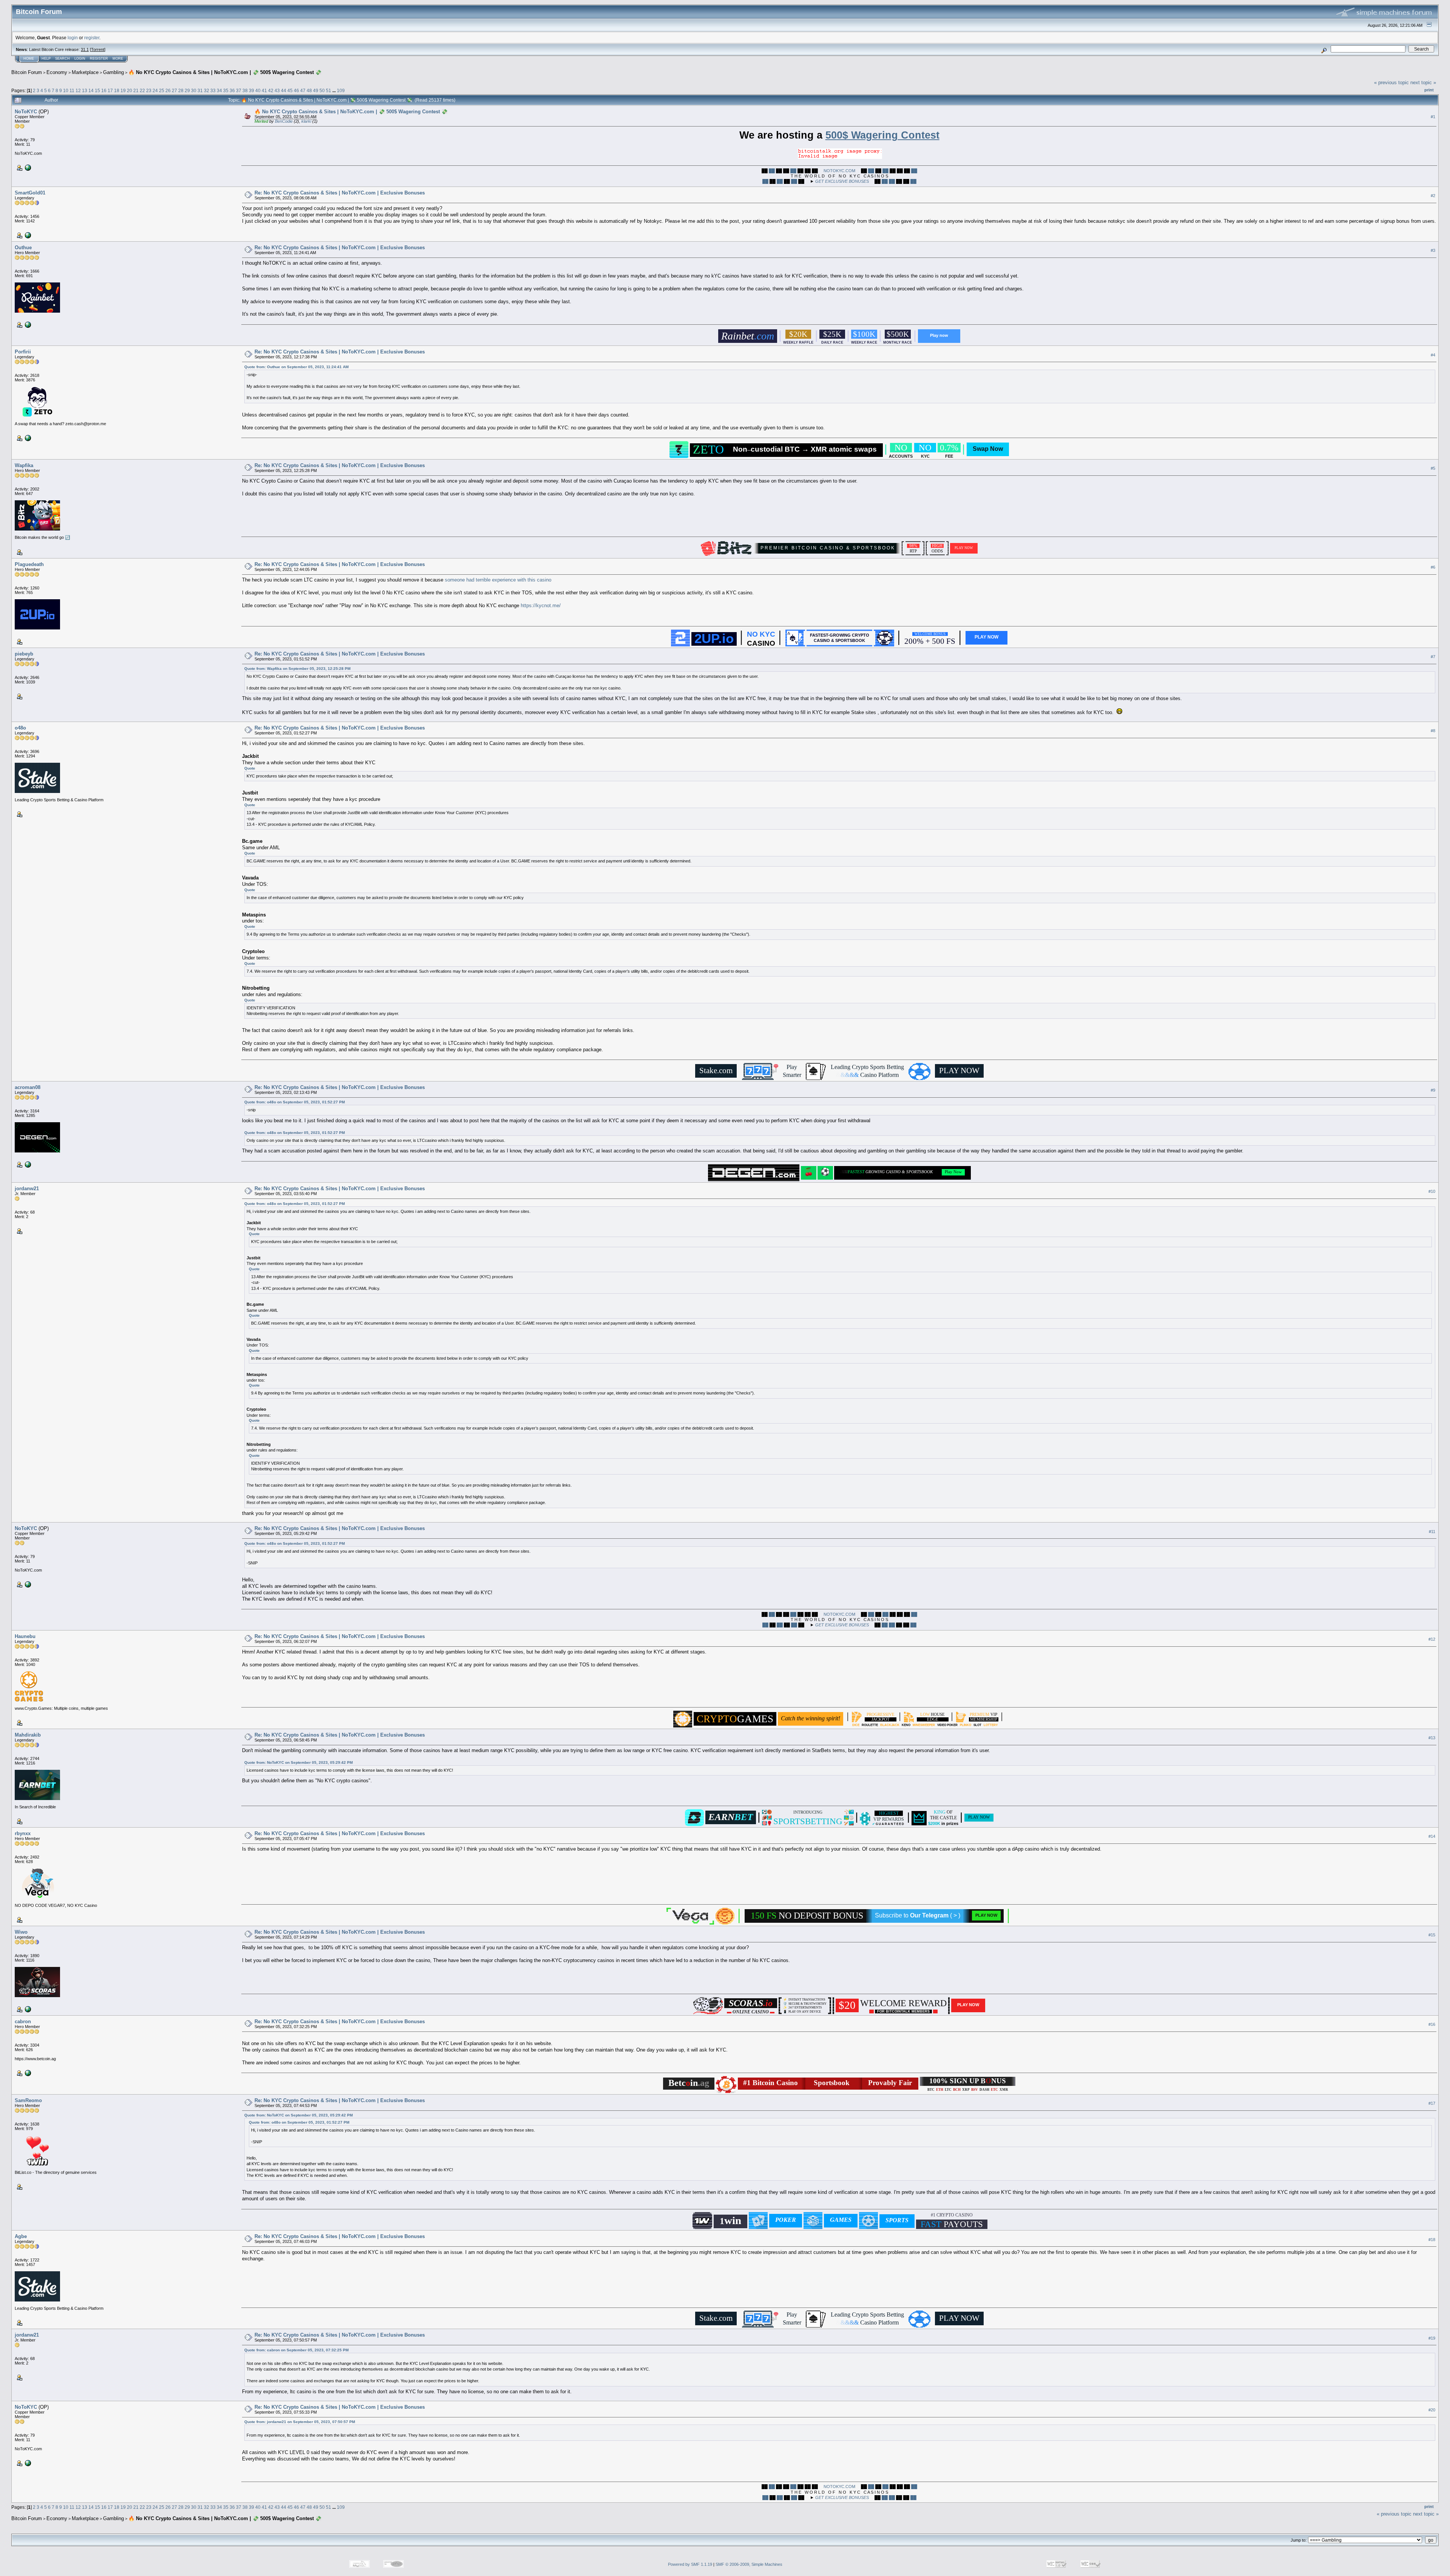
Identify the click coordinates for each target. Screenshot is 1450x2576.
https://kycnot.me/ (541, 605)
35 (226, 90)
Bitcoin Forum (27, 72)
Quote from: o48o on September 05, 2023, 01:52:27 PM (295, 1102)
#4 (1433, 355)
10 (66, 90)
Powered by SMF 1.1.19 (690, 2564)
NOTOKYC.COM (839, 171)
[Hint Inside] (27, 2073)
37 (239, 90)
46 (296, 90)
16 (104, 90)
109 (341, 90)
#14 (1432, 1836)
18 (117, 90)
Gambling (113, 72)
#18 (1432, 2240)
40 (258, 90)
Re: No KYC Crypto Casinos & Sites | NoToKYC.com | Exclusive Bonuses (340, 193)
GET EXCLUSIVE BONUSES (842, 181)
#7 (1433, 657)
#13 (1432, 1738)
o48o (20, 728)
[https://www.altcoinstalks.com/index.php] (27, 1164)
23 (149, 90)
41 (264, 90)
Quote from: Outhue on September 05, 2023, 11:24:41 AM (296, 367)
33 (213, 90)
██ (772, 171)
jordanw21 (27, 1189)
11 (72, 90)
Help (46, 59)
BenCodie (284, 121)
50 (322, 90)
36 (232, 90)
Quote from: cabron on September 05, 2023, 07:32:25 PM (296, 2350)
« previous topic (1391, 83)
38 (245, 90)
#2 (1433, 196)
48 (309, 90)
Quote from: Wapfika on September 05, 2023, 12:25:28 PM (297, 669)
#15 (1432, 1935)
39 (251, 90)
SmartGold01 (30, 193)
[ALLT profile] (27, 2009)
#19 (1432, 2338)
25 (162, 90)
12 (78, 90)
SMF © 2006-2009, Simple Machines (749, 2564)
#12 (1432, 1639)
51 (329, 90)
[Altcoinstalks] (27, 438)
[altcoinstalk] (27, 235)
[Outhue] (27, 324)
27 (174, 90)
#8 (1433, 731)
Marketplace (85, 72)
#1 (1433, 117)
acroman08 (28, 1087)
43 (277, 90)
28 (181, 90)
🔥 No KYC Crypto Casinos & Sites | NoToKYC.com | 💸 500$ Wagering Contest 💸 (225, 72)
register (92, 38)
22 (142, 90)
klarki (306, 121)
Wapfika (24, 465)
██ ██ (888, 181)
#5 (1433, 468)
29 (187, 90)
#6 (1433, 567)
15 (97, 90)
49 (316, 90)
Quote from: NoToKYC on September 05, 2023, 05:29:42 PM (298, 1762)
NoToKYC (26, 112)
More (118, 59)
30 (194, 90)
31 (200, 90)
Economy (57, 72)
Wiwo (21, 1932)
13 (85, 90)
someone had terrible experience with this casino (498, 580)
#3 (1433, 250)
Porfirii (23, 352)
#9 (1433, 1091)
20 (130, 90)
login (73, 38)
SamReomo (28, 2100)
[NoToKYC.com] (27, 167)
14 (91, 90)
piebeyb (24, 654)
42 (271, 90)
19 (123, 90)
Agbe (21, 2236)
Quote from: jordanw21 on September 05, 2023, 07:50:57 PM (300, 2422)
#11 (1432, 1532)
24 (155, 90)
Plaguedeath (29, 564)
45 (290, 90)
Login (80, 59)
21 (136, 90)
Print (1429, 90)
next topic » (1423, 83)
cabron (23, 2021)
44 (284, 90)
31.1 (85, 49)
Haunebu (25, 1636)
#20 (1432, 2410)
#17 (1432, 2103)
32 (207, 90)
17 (110, 90)
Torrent (98, 49)
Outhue (23, 248)
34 (219, 90)
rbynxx (23, 1833)
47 (303, 90)
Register (99, 59)
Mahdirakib (28, 1735)
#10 (1432, 1192)
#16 (1432, 2024)
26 (168, 90)
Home (29, 59)
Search (62, 59)
